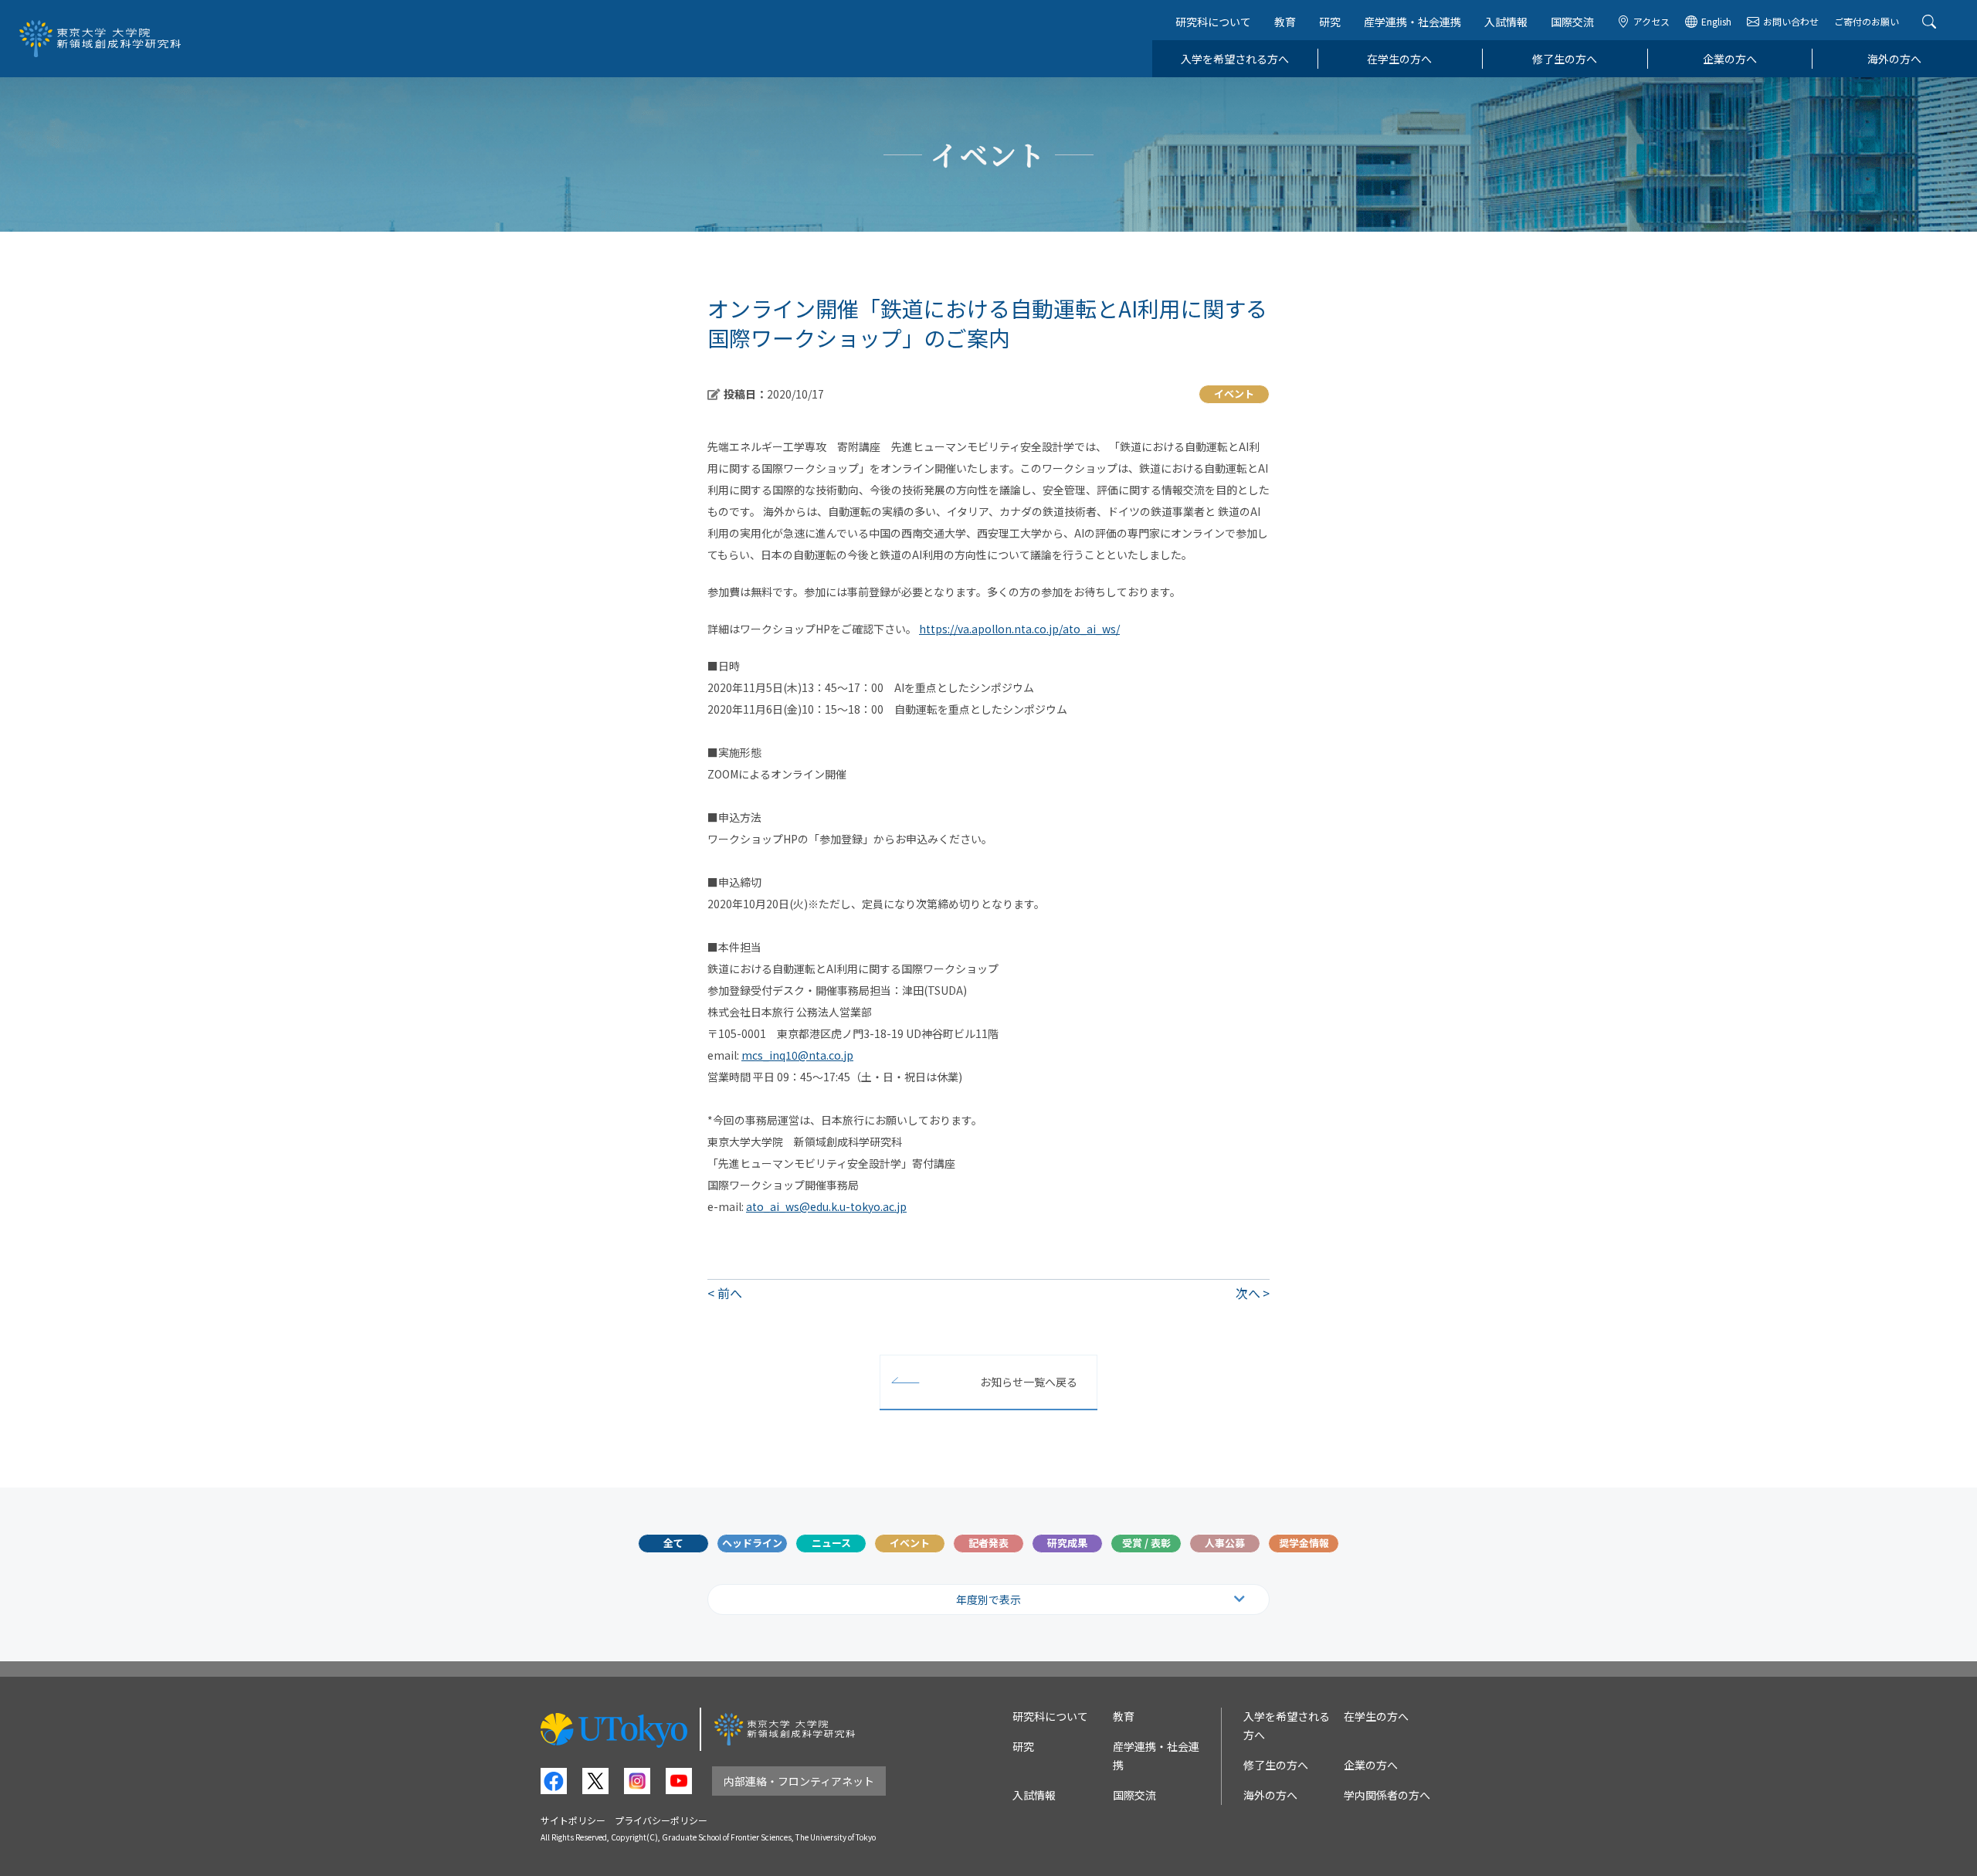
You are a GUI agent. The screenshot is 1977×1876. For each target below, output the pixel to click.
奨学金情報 (1304, 1543)
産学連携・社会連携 (1412, 22)
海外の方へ (1894, 59)
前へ (730, 1293)
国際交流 (1572, 22)
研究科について (1213, 22)
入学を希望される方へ (1235, 59)
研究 (1330, 22)
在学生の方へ (1399, 59)
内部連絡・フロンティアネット (799, 1781)
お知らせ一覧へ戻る (1029, 1382)
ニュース (831, 1543)
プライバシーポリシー (661, 1820)
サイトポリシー (573, 1820)
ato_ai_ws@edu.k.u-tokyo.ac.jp (826, 1206)
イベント (910, 1543)
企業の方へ (1730, 59)
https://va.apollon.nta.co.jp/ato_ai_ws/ (1019, 629)
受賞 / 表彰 (1146, 1543)
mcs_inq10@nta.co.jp (797, 1055)
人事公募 (1225, 1543)
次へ (1248, 1293)
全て (673, 1543)
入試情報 (1506, 22)
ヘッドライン (752, 1543)
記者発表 (988, 1543)
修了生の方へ (1565, 59)
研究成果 (1067, 1543)
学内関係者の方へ (1387, 1795)
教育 (1285, 22)
